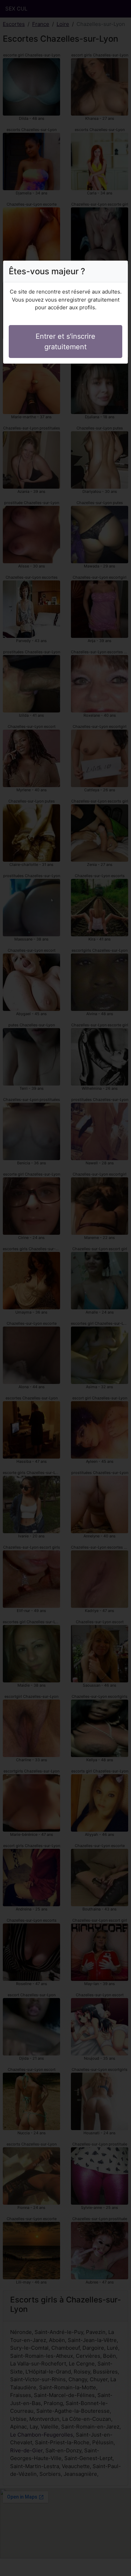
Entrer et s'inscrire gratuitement (65, 342)
